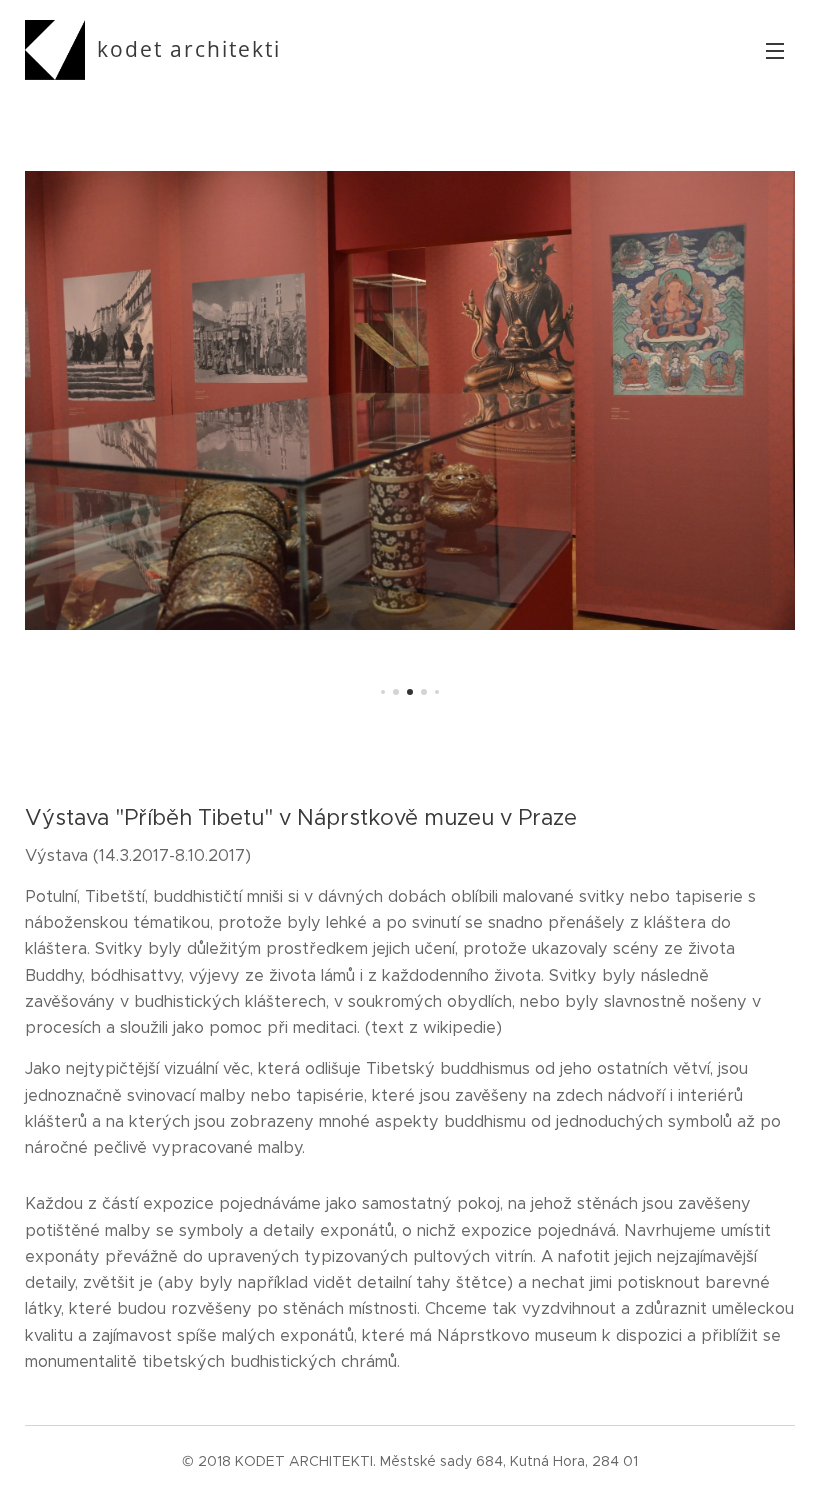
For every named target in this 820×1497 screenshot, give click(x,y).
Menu (775, 50)
